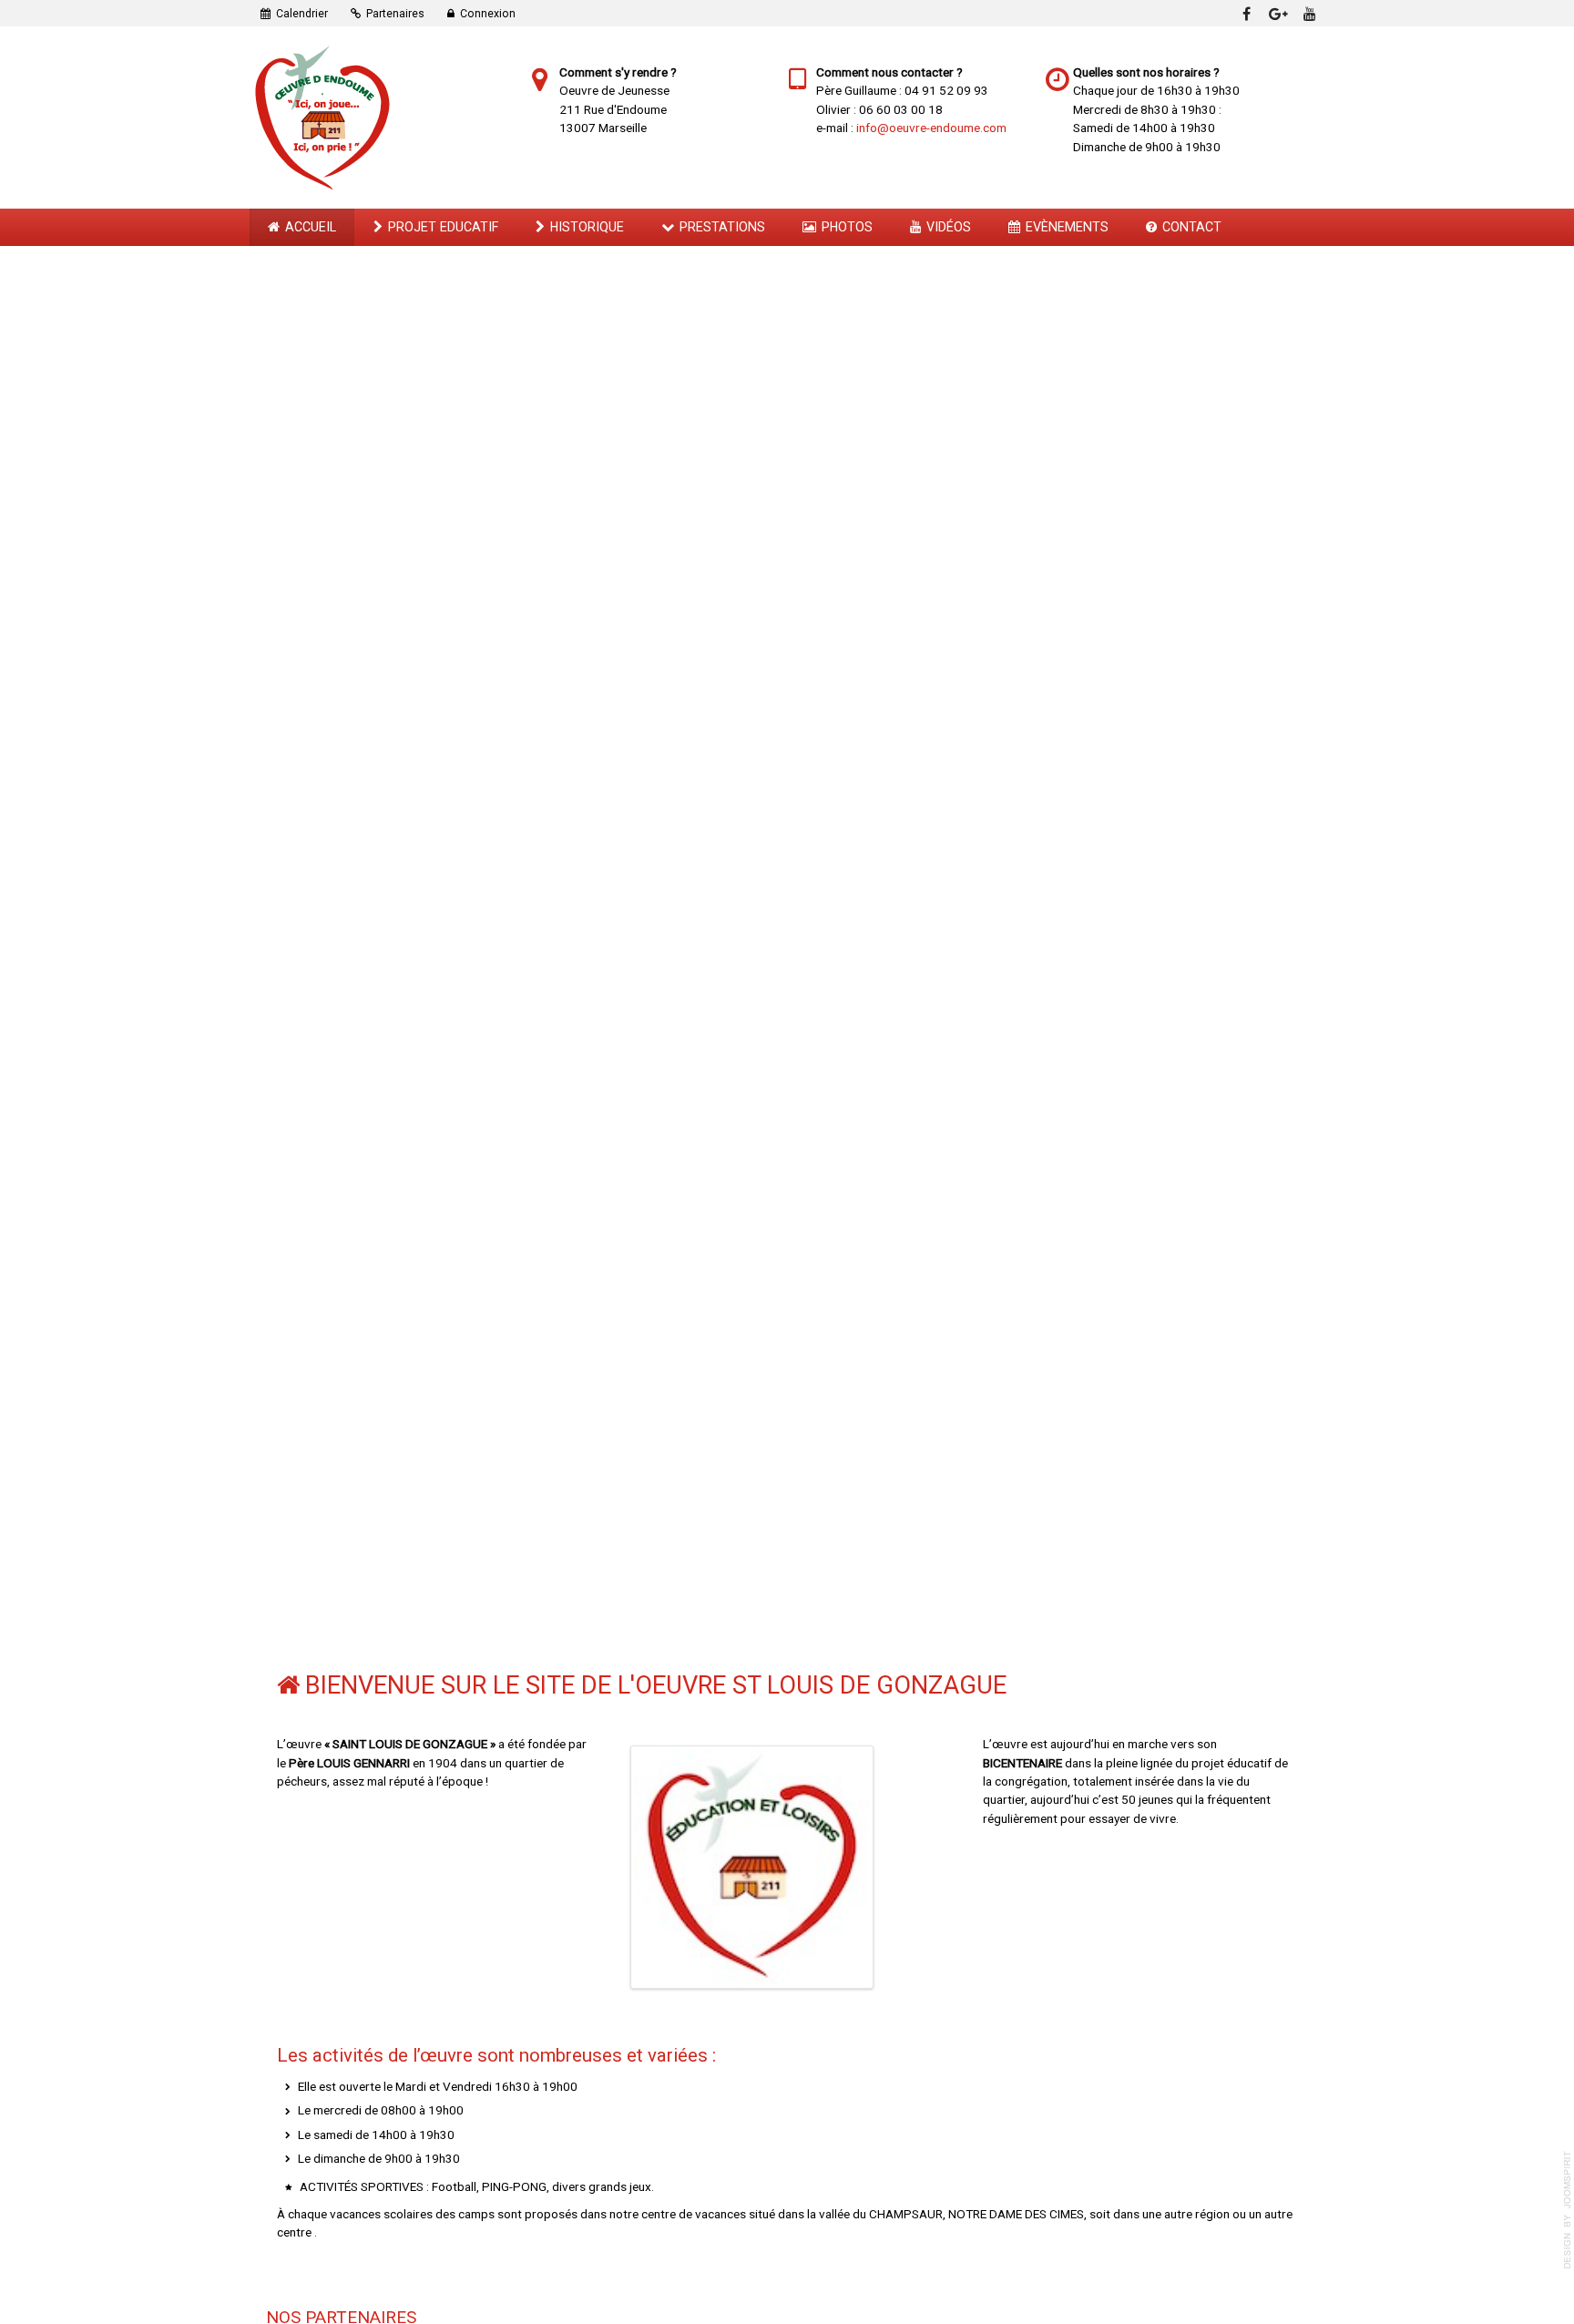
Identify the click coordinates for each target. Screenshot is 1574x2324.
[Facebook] (1246, 13)
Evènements (1067, 227)
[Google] (1278, 13)
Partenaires (395, 14)
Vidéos (949, 227)
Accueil (311, 227)
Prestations (722, 227)
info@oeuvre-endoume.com (931, 128)
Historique (587, 227)
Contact (1192, 227)
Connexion (488, 14)
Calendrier (302, 14)
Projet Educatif (443, 227)
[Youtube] (1310, 13)
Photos (847, 227)
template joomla (1568, 2210)
